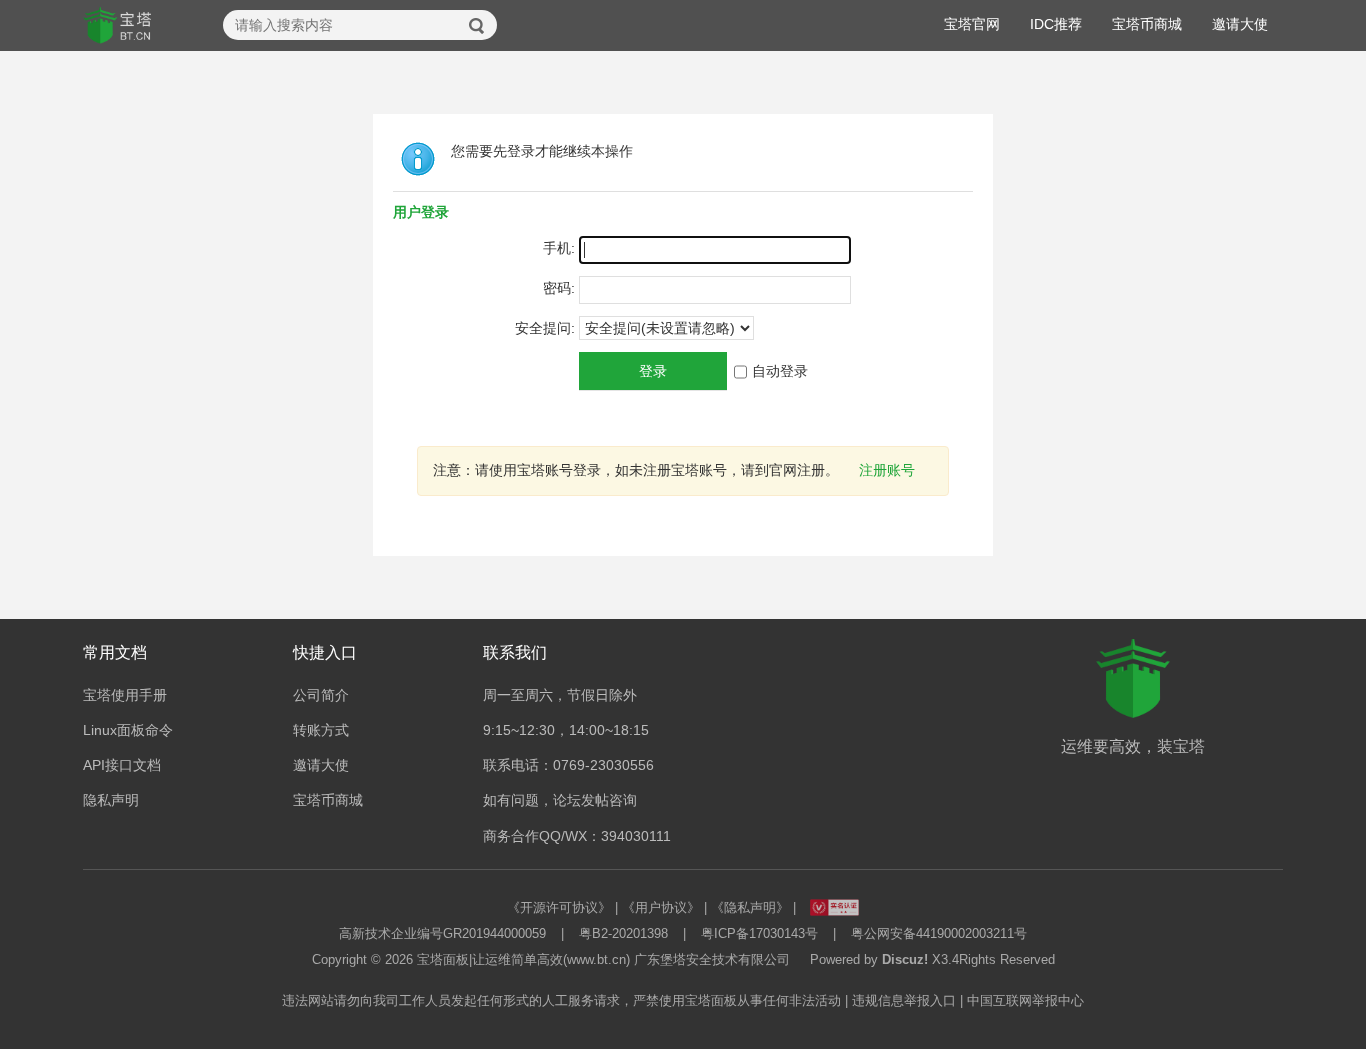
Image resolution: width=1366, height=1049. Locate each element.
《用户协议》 (661, 907)
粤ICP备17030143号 (759, 933)
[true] (477, 26)
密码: (559, 288)
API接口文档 (122, 765)
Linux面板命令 (128, 730)
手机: (559, 248)
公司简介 (321, 695)
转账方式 (321, 730)
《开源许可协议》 (559, 907)
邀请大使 (1240, 24)
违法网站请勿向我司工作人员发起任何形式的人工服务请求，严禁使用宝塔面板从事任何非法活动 (561, 1000)
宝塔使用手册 (125, 695)
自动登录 (780, 371)
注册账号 (887, 470)
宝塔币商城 (1147, 24)
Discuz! (905, 959)
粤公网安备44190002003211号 (939, 933)
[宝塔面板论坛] (118, 26)
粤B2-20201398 (623, 933)
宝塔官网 (972, 24)
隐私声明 (111, 800)
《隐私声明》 (750, 907)
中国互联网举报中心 (1025, 1000)
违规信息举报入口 (904, 1000)
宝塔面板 (443, 959)
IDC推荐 (1056, 24)
